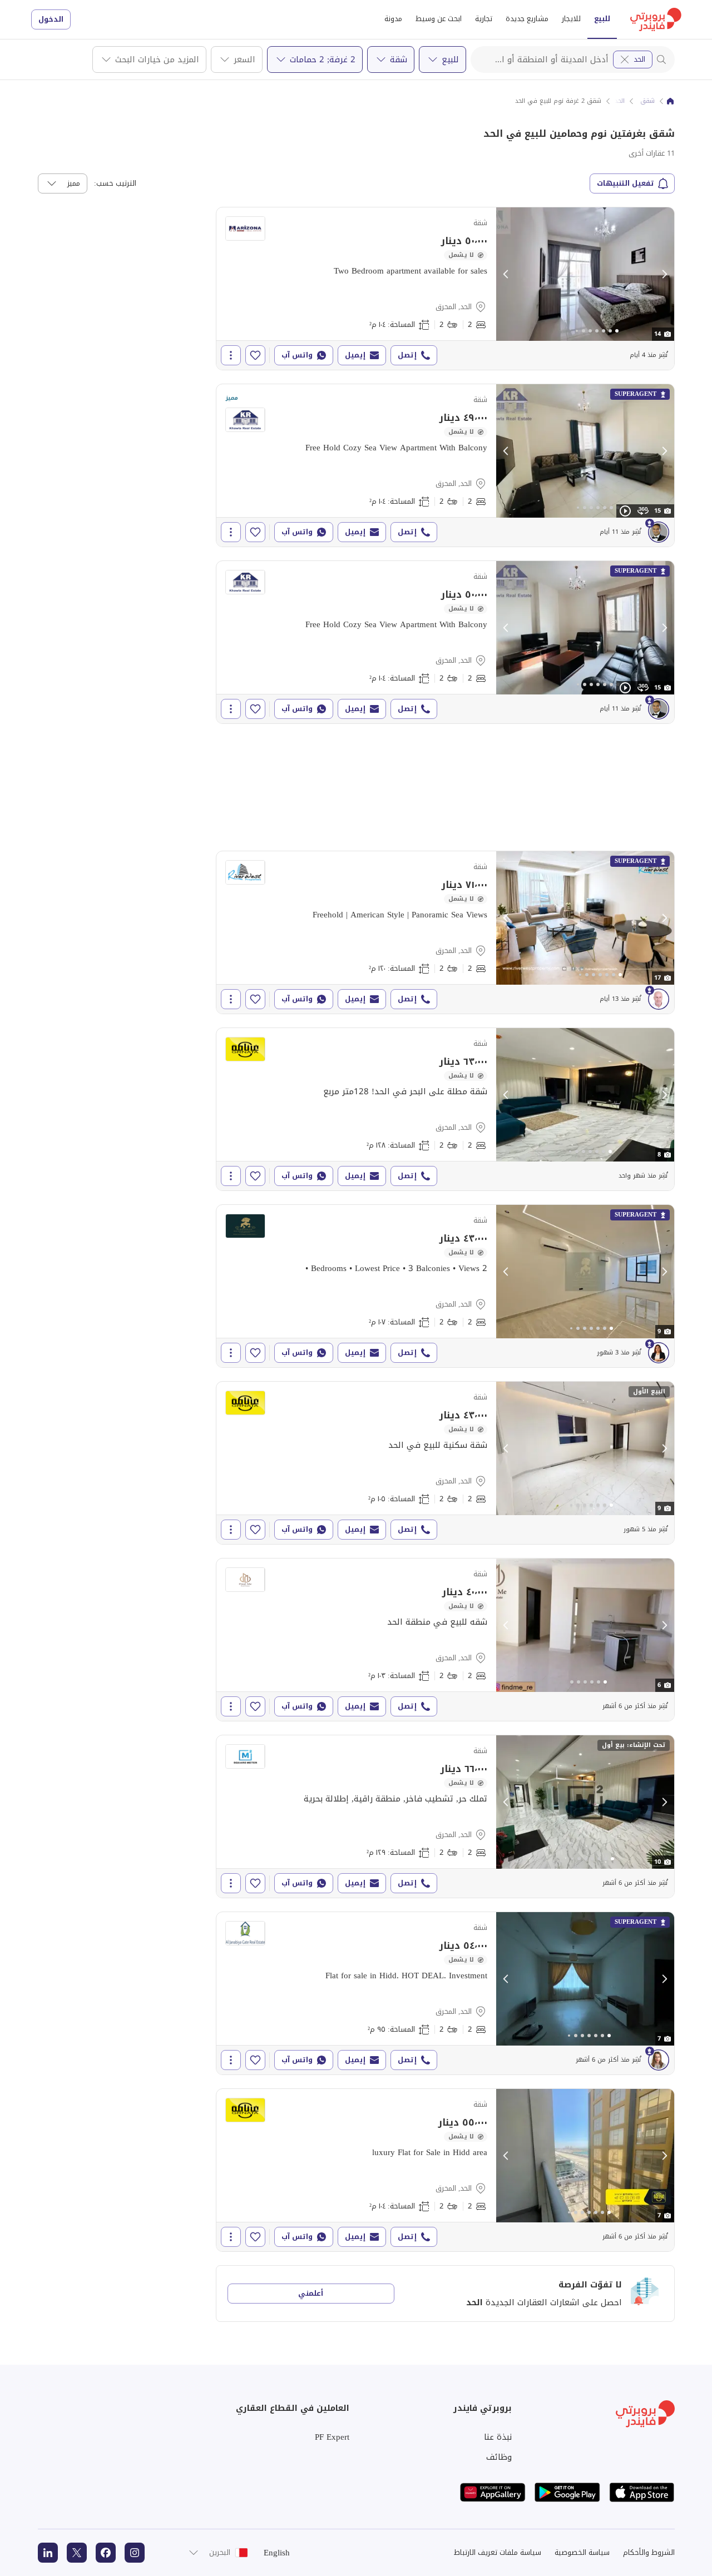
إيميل (355, 355)
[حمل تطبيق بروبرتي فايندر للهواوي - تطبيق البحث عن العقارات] (493, 2492)
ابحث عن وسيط (439, 19)
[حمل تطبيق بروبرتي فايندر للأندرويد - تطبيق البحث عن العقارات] (567, 2492)
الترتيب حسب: (115, 183)
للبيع (602, 19)
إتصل (407, 355)
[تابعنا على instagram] (135, 2553)
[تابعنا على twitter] (77, 2553)
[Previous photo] (506, 274)
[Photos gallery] (585, 274)
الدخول (51, 19)
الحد (639, 59)
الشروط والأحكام (649, 2552)
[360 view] (643, 511)
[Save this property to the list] (255, 355)
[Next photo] (664, 274)
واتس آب (297, 355)
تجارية (484, 19)
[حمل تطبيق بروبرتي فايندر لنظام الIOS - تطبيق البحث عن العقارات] (642, 2492)
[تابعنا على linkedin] (48, 2553)
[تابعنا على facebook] (106, 2553)
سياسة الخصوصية (582, 2552)
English (277, 2553)
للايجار (571, 19)
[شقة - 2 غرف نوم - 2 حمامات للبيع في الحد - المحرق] (445, 289)
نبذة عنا (498, 2437)
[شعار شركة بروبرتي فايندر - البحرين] (656, 19)
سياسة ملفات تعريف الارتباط (498, 2552)
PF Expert (332, 2437)
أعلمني (311, 2293)
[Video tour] (625, 511)
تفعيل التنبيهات (626, 183)
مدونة (393, 19)
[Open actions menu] (231, 355)
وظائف (499, 2457)
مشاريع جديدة (527, 19)
